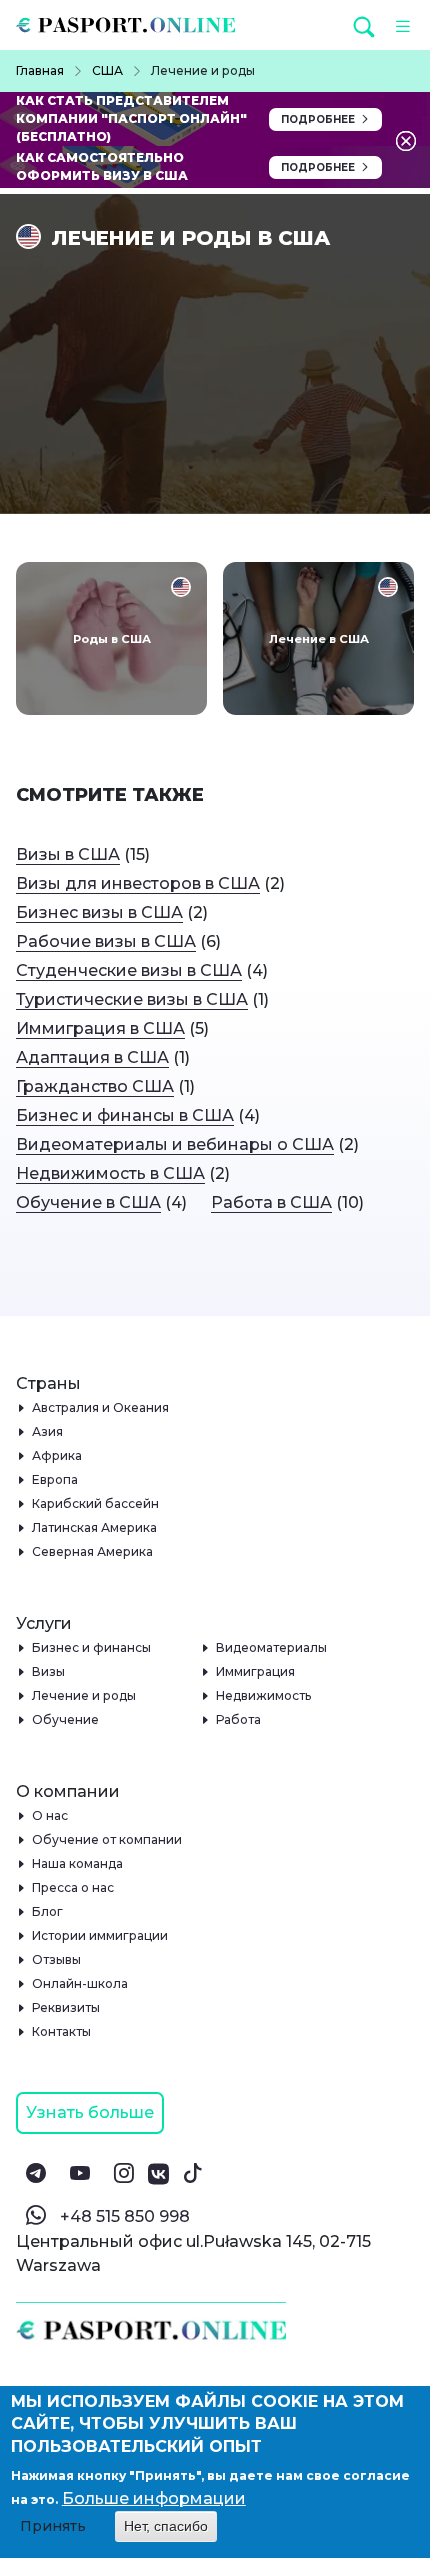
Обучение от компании (107, 1839)
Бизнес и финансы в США (125, 1115)
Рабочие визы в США (106, 941)
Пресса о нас (73, 1887)
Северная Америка (93, 1551)
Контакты (62, 2031)
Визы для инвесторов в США (138, 883)
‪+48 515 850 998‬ (125, 2216)
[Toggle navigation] (397, 25)
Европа (55, 1479)
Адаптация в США (92, 1057)
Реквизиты (66, 2007)
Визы (49, 1671)
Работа (239, 1719)
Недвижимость (264, 1695)
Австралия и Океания (101, 1407)
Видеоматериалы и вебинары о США (175, 1144)
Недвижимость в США (110, 1173)
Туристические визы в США (132, 999)
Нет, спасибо (166, 2526)
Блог (48, 1911)
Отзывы (57, 1959)
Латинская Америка (95, 1527)
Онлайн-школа (80, 1983)
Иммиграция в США (100, 1028)
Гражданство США (95, 1086)
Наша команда (78, 1863)
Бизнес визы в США (99, 912)
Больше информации (154, 2498)
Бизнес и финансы (92, 1647)
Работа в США (271, 1202)
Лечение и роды (84, 1695)
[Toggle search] (364, 25)
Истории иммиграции (100, 1935)
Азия (48, 1431)
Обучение (66, 1719)
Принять (53, 2526)
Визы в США (68, 854)
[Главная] (133, 25)
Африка (57, 1455)
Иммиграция (256, 1671)
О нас (50, 1815)
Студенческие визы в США (129, 970)
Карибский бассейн (96, 1503)
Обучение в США (88, 1202)
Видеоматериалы (272, 1647)
